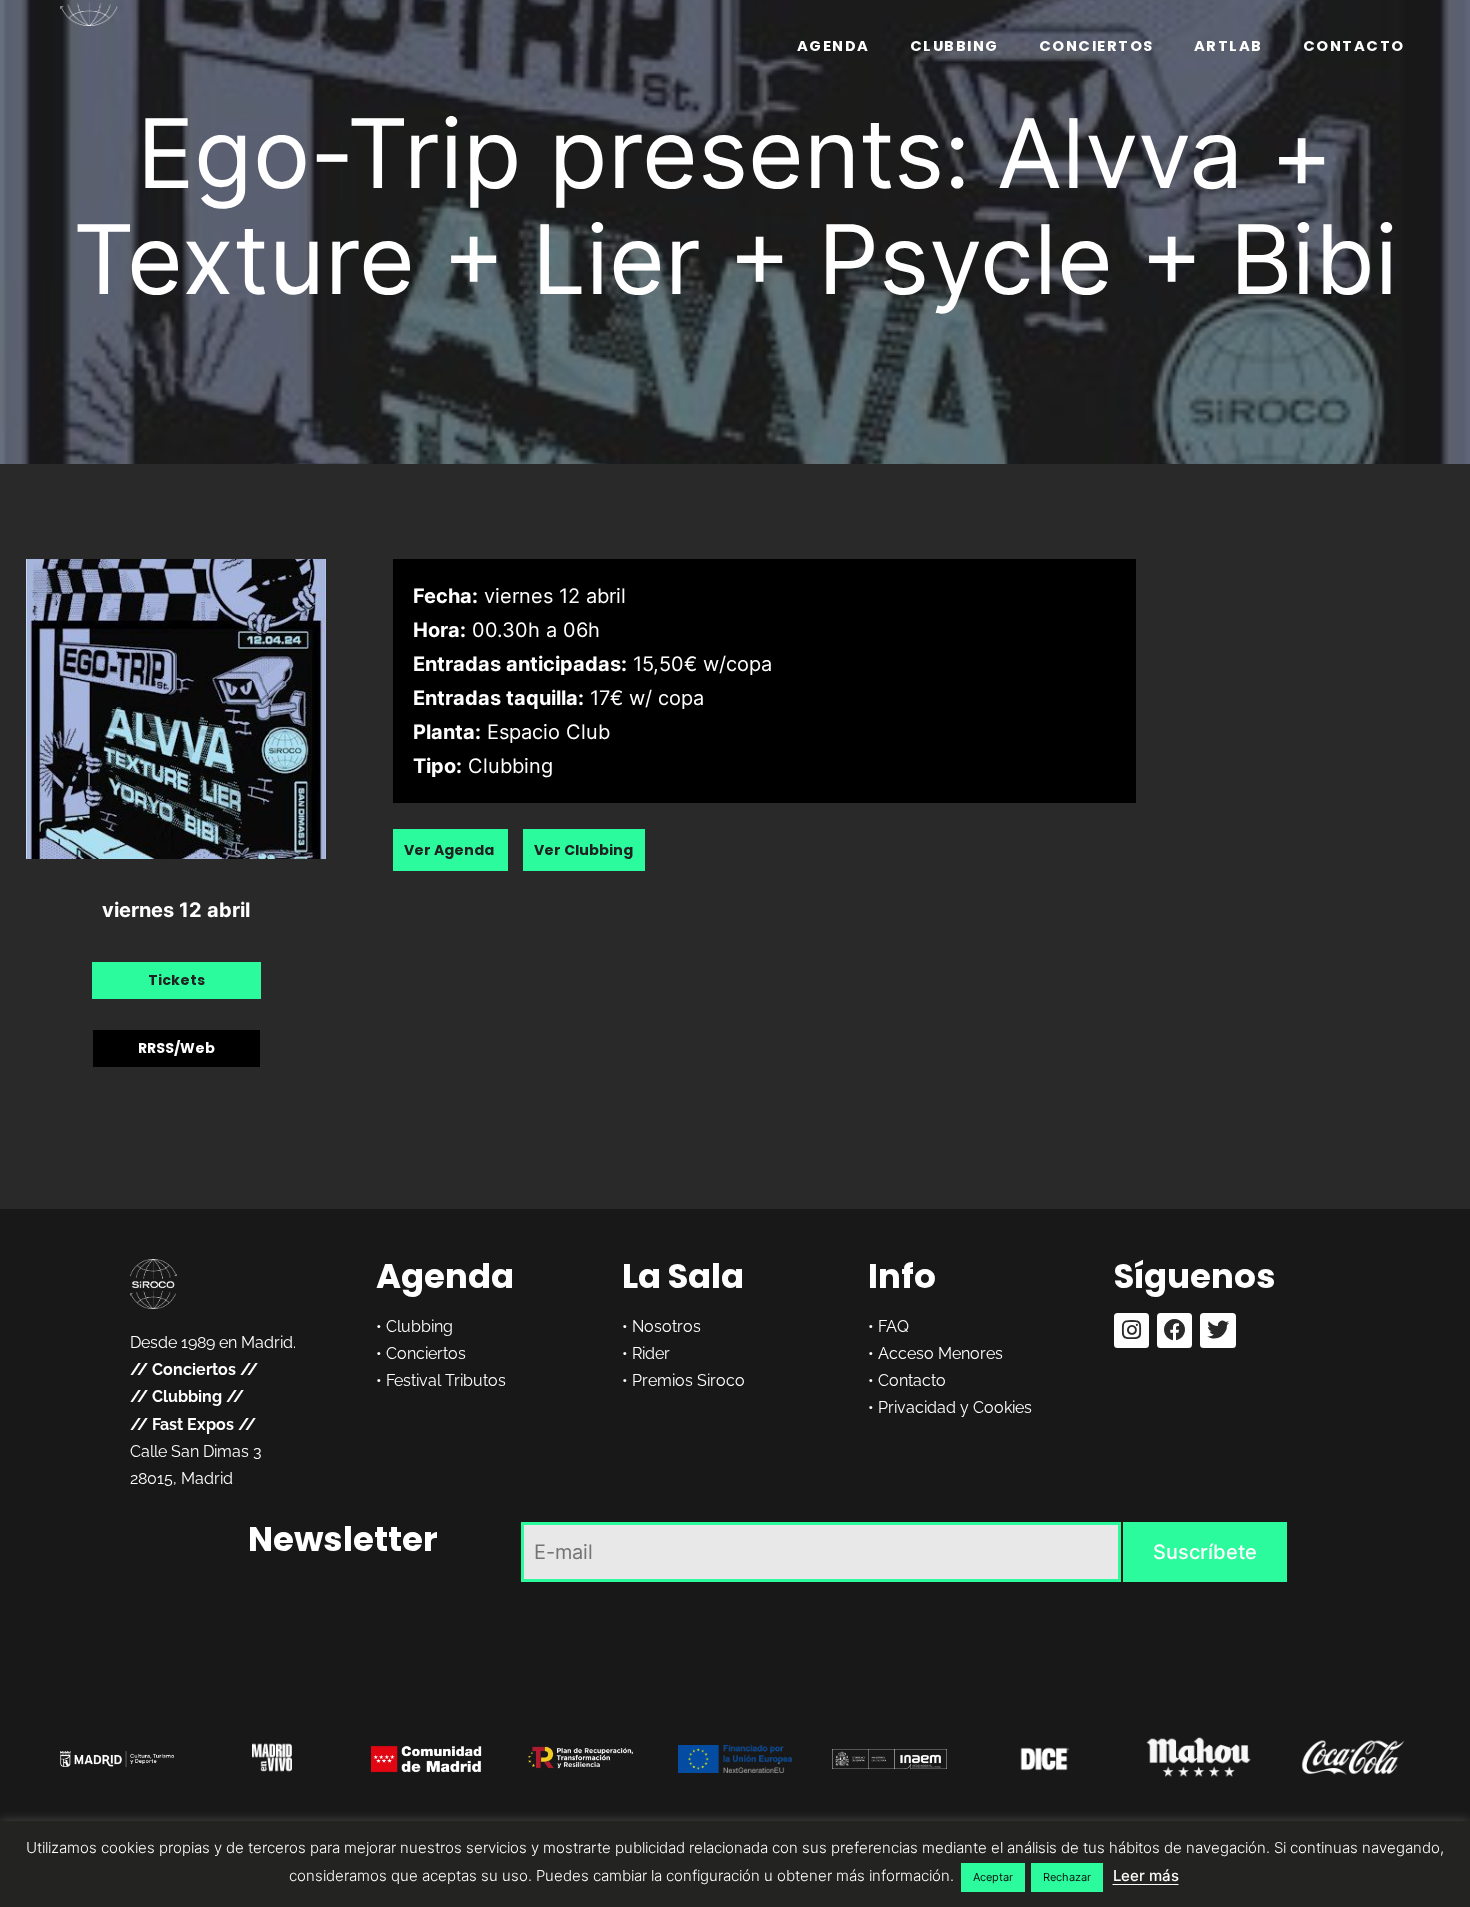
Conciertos (1096, 46)
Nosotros (666, 1326)
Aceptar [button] (993, 1877)
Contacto (1354, 46)
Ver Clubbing (583, 850)
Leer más (1146, 1875)
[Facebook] (1174, 1330)
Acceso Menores (940, 1353)
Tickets (176, 980)
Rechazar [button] (1067, 1877)
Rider (651, 1353)
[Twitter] (1217, 1330)
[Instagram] (1131, 1330)
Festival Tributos (446, 1380)
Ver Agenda (450, 850)
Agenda (833, 46)
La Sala (683, 1276)
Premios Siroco (688, 1380)
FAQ (893, 1326)
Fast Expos (193, 1424)
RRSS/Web (176, 1048)
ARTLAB (1228, 46)
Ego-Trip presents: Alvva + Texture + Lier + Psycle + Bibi (735, 206)
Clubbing (954, 46)
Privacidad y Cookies (955, 1407)
